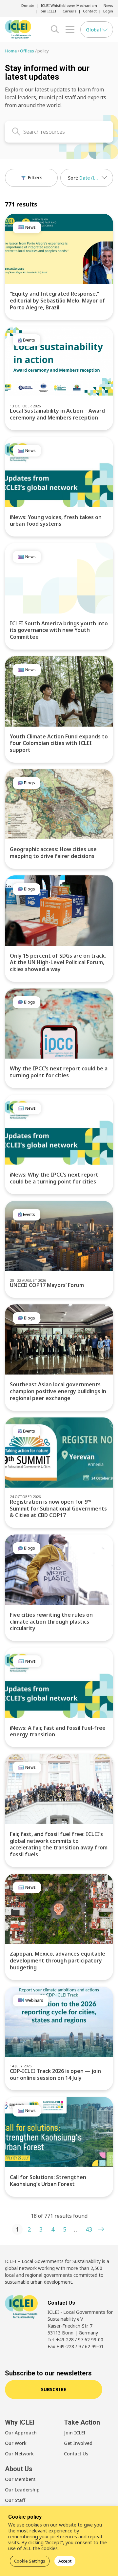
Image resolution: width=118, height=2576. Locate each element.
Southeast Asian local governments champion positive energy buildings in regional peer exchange (58, 1391)
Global (94, 29)
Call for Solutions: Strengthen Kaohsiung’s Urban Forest (48, 2181)
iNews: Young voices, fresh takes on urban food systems (56, 521)
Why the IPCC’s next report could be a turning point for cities (59, 1072)
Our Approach (21, 2433)
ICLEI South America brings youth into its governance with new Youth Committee (59, 630)
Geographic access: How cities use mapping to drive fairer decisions (53, 853)
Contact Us (76, 2454)
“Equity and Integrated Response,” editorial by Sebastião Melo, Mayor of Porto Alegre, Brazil (58, 301)
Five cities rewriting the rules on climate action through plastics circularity (51, 1622)
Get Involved (78, 2443)
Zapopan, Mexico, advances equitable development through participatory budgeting (58, 1961)
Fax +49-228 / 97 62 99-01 (76, 2346)
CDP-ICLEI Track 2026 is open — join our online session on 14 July (55, 2074)
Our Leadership (22, 2490)
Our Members (20, 2479)
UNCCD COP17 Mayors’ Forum (47, 1285)
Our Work (16, 2443)
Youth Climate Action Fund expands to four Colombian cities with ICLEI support (59, 743)
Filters (34, 177)
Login (108, 11)
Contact (90, 11)
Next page (101, 2229)
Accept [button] (65, 2561)
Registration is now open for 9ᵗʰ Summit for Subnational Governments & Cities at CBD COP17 (58, 1509)
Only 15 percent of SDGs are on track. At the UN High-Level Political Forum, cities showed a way (58, 963)
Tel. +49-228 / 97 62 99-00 (75, 2340)
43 (89, 2229)
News (108, 5)
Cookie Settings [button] (30, 2561)
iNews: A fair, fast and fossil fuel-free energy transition (58, 1731)
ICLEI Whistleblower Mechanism (69, 5)
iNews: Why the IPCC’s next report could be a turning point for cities (54, 1178)
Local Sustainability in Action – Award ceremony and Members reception (57, 414)
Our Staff (15, 2500)
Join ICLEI (48, 11)
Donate (28, 5)
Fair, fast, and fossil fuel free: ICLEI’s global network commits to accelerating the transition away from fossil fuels (59, 1844)
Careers (69, 11)
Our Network (19, 2454)
